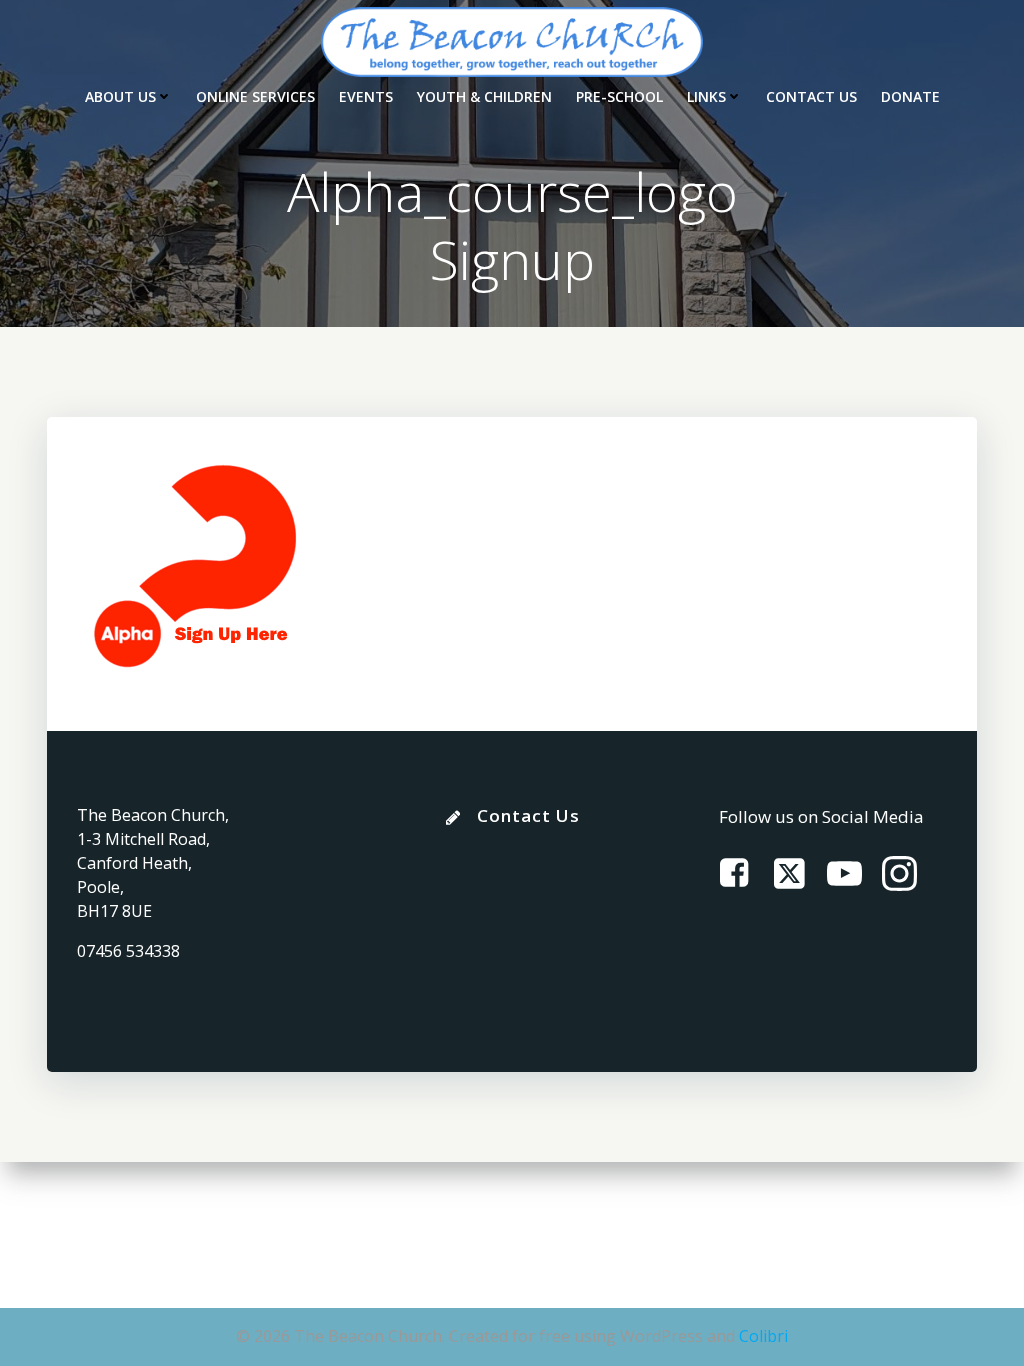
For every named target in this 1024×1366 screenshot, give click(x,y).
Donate (910, 96)
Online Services (255, 96)
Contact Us (811, 96)
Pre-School (619, 96)
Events (366, 96)
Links (706, 96)
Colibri (763, 1336)
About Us (120, 96)
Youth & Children (484, 96)
